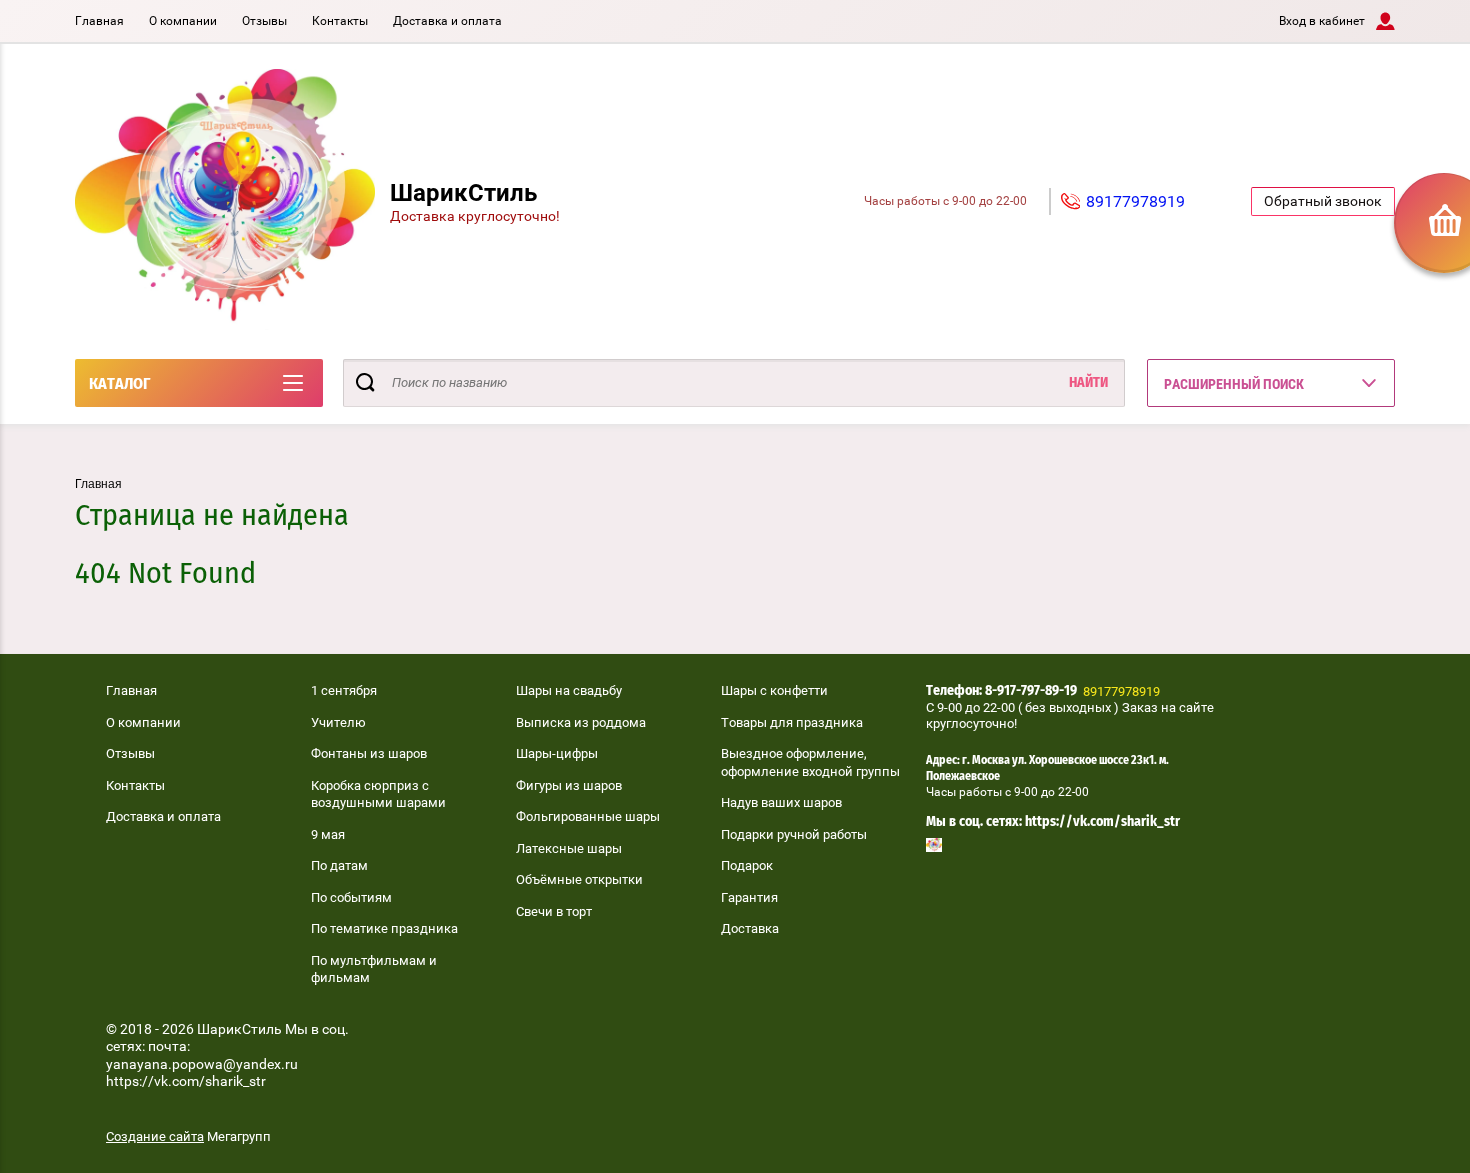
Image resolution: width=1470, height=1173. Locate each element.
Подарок (747, 865)
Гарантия (749, 897)
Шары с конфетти (774, 690)
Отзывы (264, 21)
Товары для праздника (792, 722)
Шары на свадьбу (569, 690)
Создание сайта (155, 1136)
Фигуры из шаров (569, 785)
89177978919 (1135, 201)
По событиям (351, 897)
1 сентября (344, 690)
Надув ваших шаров (781, 802)
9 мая (328, 834)
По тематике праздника (384, 928)
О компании (183, 21)
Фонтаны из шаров (369, 753)
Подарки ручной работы (794, 834)
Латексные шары (569, 848)
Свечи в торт (554, 911)
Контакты (340, 21)
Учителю (338, 722)
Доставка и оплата (447, 21)
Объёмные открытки (579, 879)
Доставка (750, 928)
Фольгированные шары (588, 816)
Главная (99, 21)
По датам (339, 865)
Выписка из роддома (581, 722)
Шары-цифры (557, 753)
